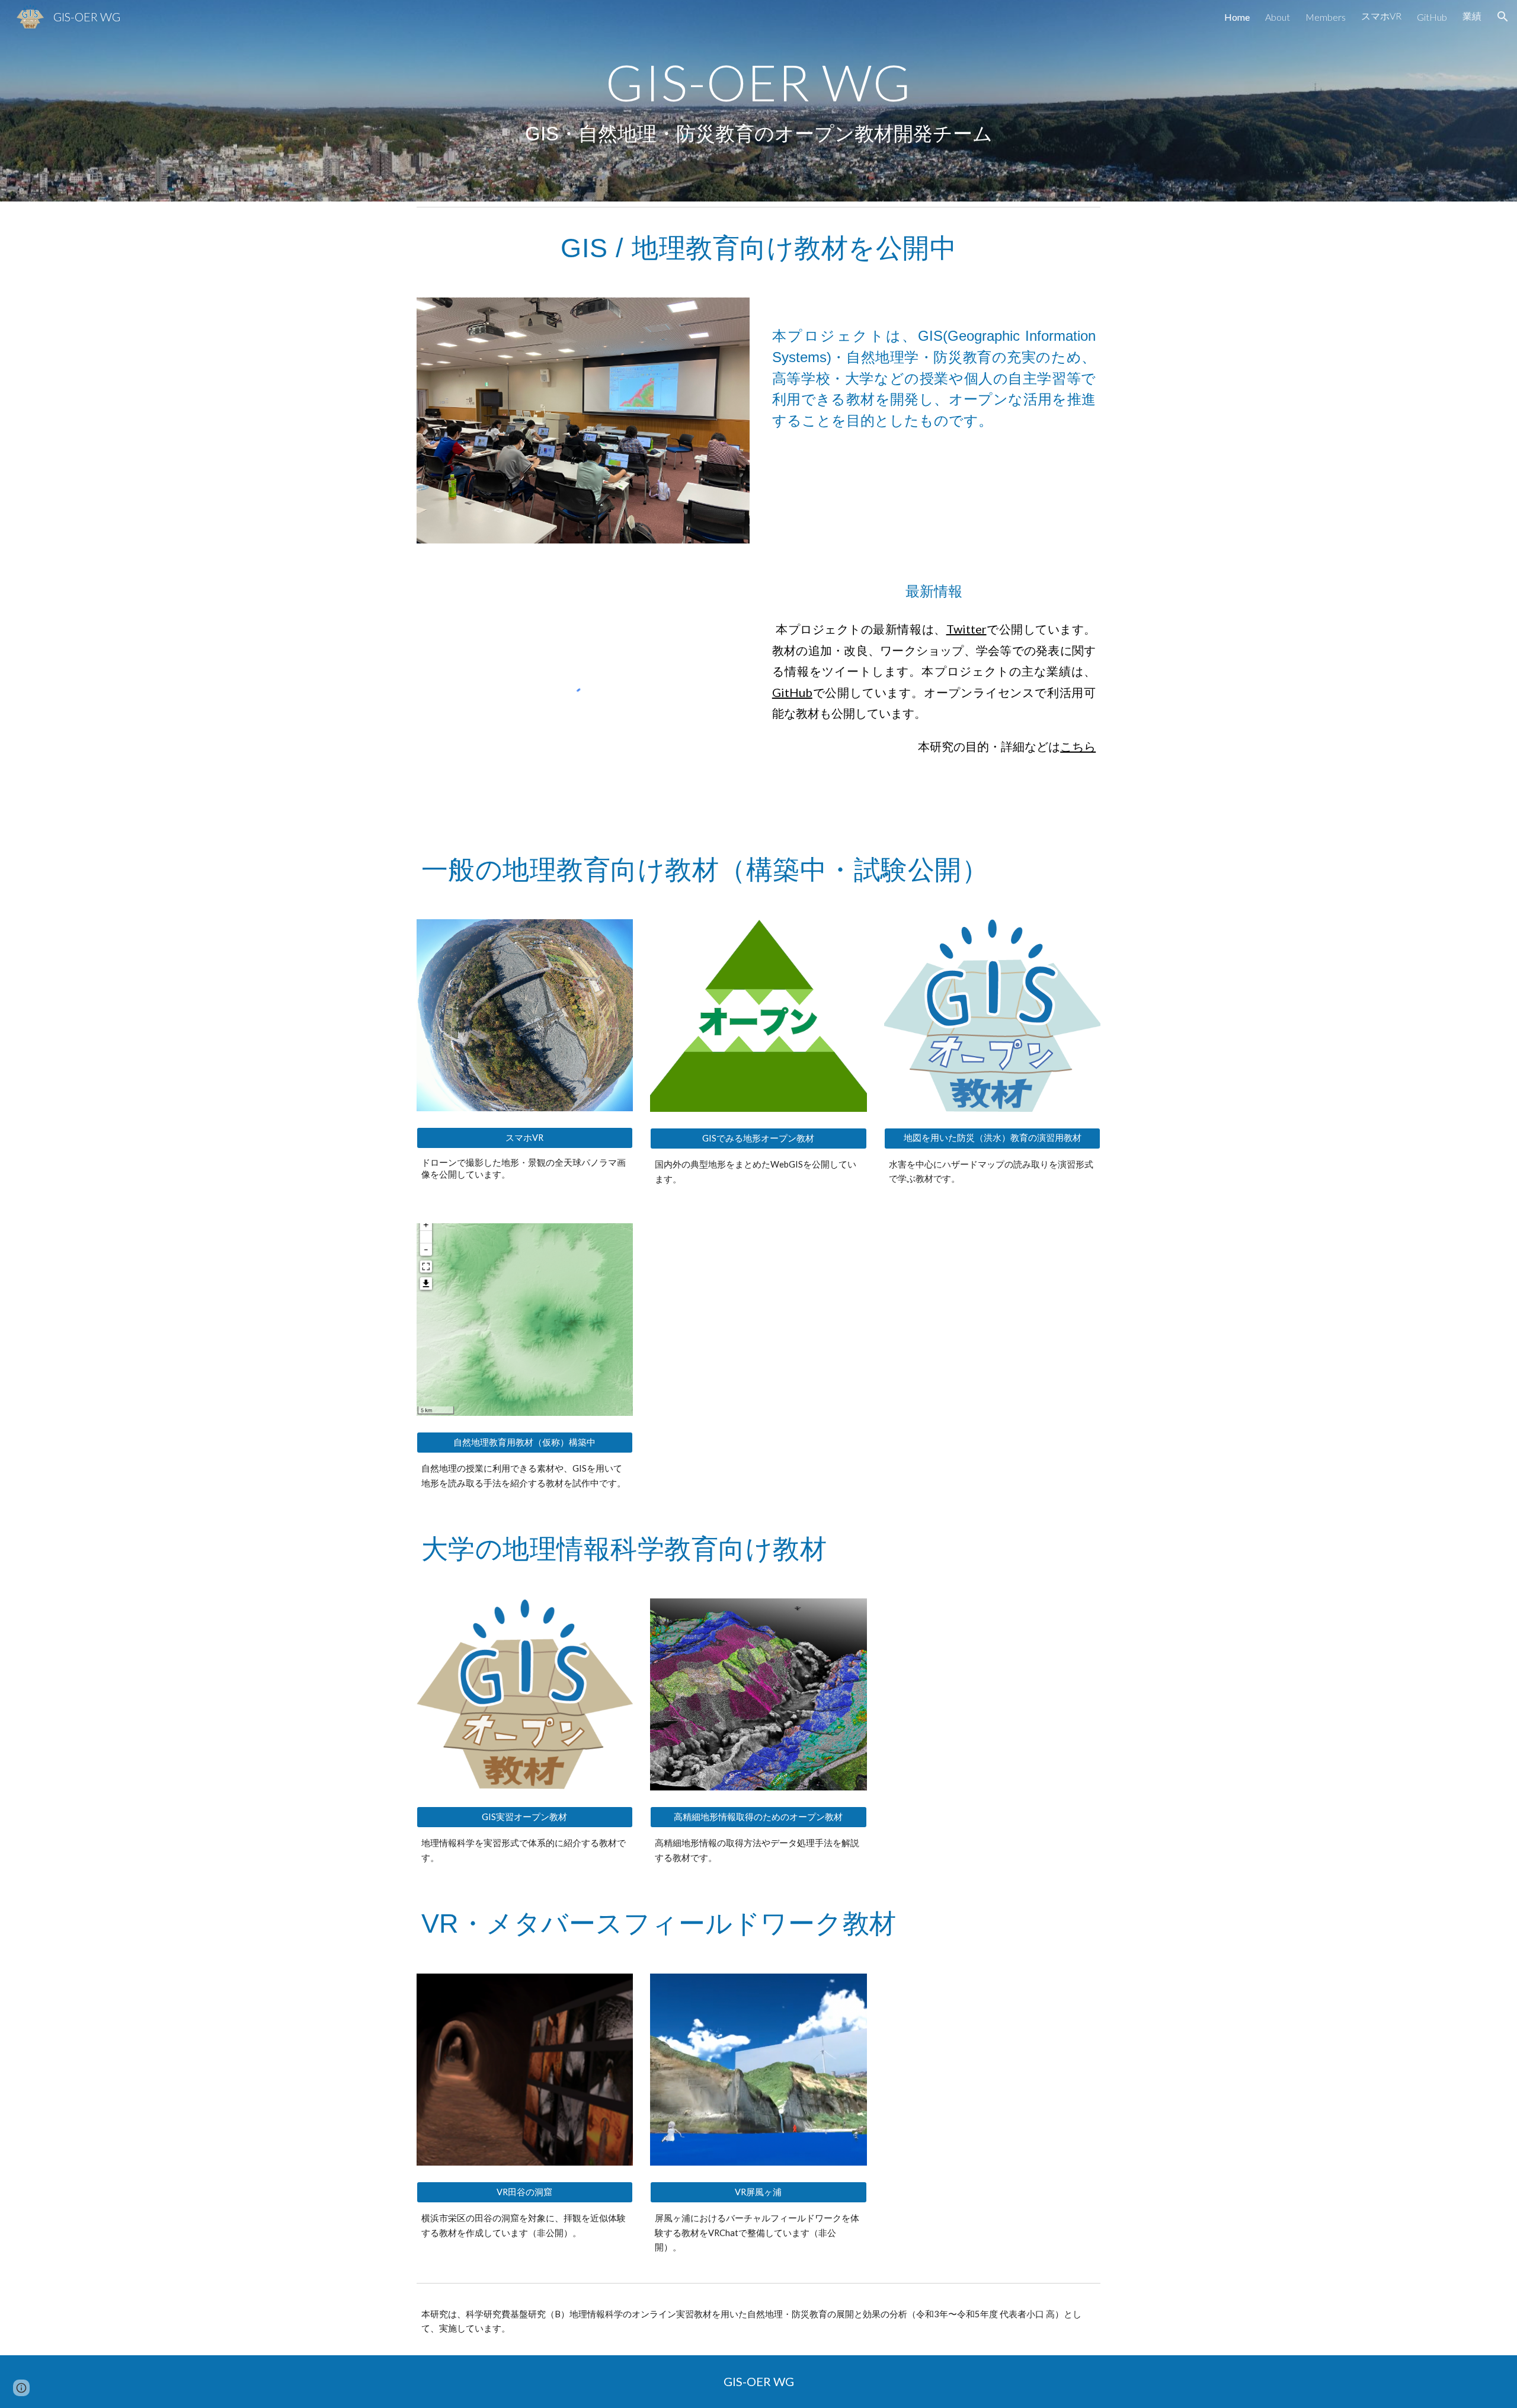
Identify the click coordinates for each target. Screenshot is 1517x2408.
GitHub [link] (1432, 17)
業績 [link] (1472, 16)
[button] (1503, 17)
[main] (758, 101)
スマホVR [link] (1381, 16)
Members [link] (1326, 17)
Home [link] (1237, 17)
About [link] (1278, 17)
